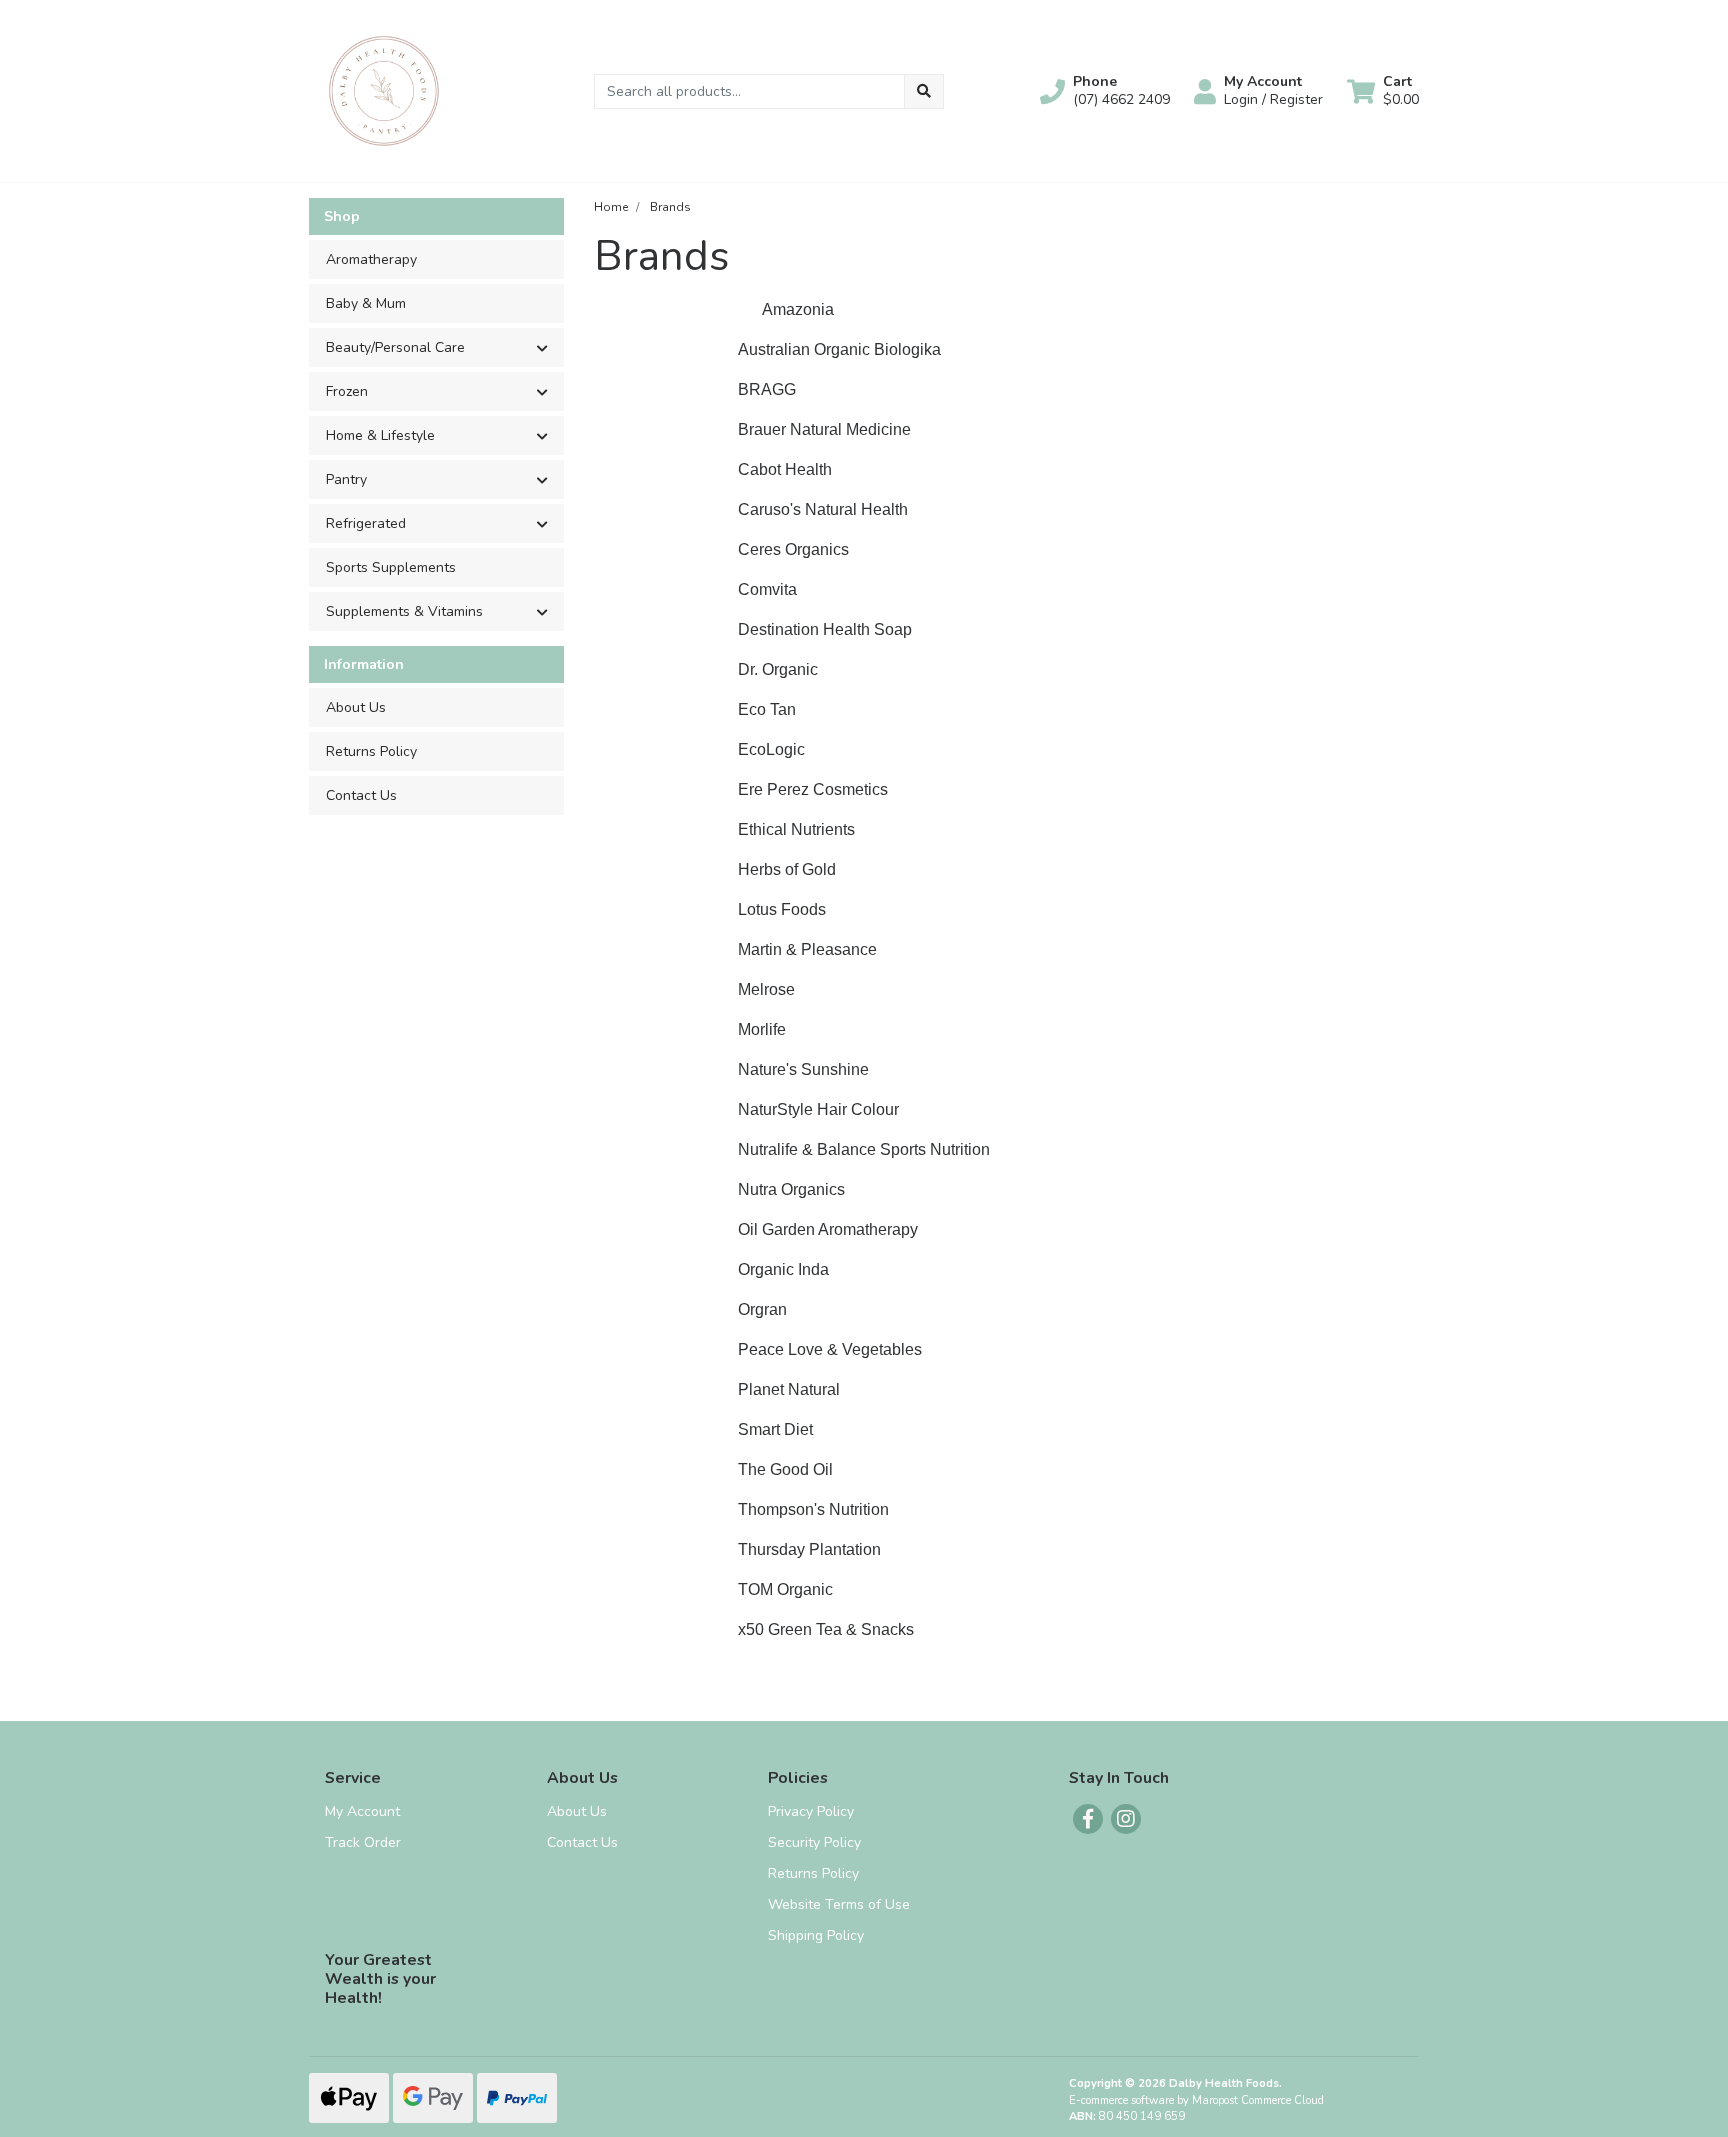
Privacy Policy (811, 1811)
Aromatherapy (371, 259)
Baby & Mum (366, 303)
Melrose (766, 989)
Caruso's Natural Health (823, 509)
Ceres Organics (793, 549)
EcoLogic (771, 749)
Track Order (363, 1842)
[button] (1105, 91)
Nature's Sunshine (803, 1069)
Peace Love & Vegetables (830, 1349)
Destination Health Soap (825, 629)
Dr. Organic (780, 669)
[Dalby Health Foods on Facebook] (1088, 1819)
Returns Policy (371, 751)
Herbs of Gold (787, 869)
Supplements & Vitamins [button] (404, 611)
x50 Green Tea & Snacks (826, 1629)
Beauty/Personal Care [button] (395, 347)
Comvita (767, 589)
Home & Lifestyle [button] (380, 435)
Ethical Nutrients (796, 829)
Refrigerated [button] (366, 523)
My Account (362, 1811)
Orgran (762, 1309)
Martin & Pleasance (807, 949)
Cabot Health (785, 469)
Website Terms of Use (839, 1904)
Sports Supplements (391, 567)
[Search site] (924, 91)
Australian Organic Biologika (839, 349)
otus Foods (786, 909)
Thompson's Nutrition (813, 1509)
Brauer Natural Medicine (824, 429)
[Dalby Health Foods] (384, 89)
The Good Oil (785, 1469)
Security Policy (814, 1842)
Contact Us (361, 795)
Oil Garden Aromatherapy (828, 1229)
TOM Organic (787, 1589)
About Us (356, 707)
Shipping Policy (816, 1935)
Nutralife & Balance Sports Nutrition (864, 1149)
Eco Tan (767, 709)
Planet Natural (789, 1389)
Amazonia (798, 309)
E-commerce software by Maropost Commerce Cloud (1196, 2100)
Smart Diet (777, 1429)
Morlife (762, 1029)
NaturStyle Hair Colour (818, 1109)
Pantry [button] (346, 479)
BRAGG (767, 389)
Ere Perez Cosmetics (813, 789)
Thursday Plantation (809, 1549)
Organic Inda (783, 1269)
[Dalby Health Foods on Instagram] (1126, 1819)
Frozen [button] (347, 391)
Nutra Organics (791, 1189)
